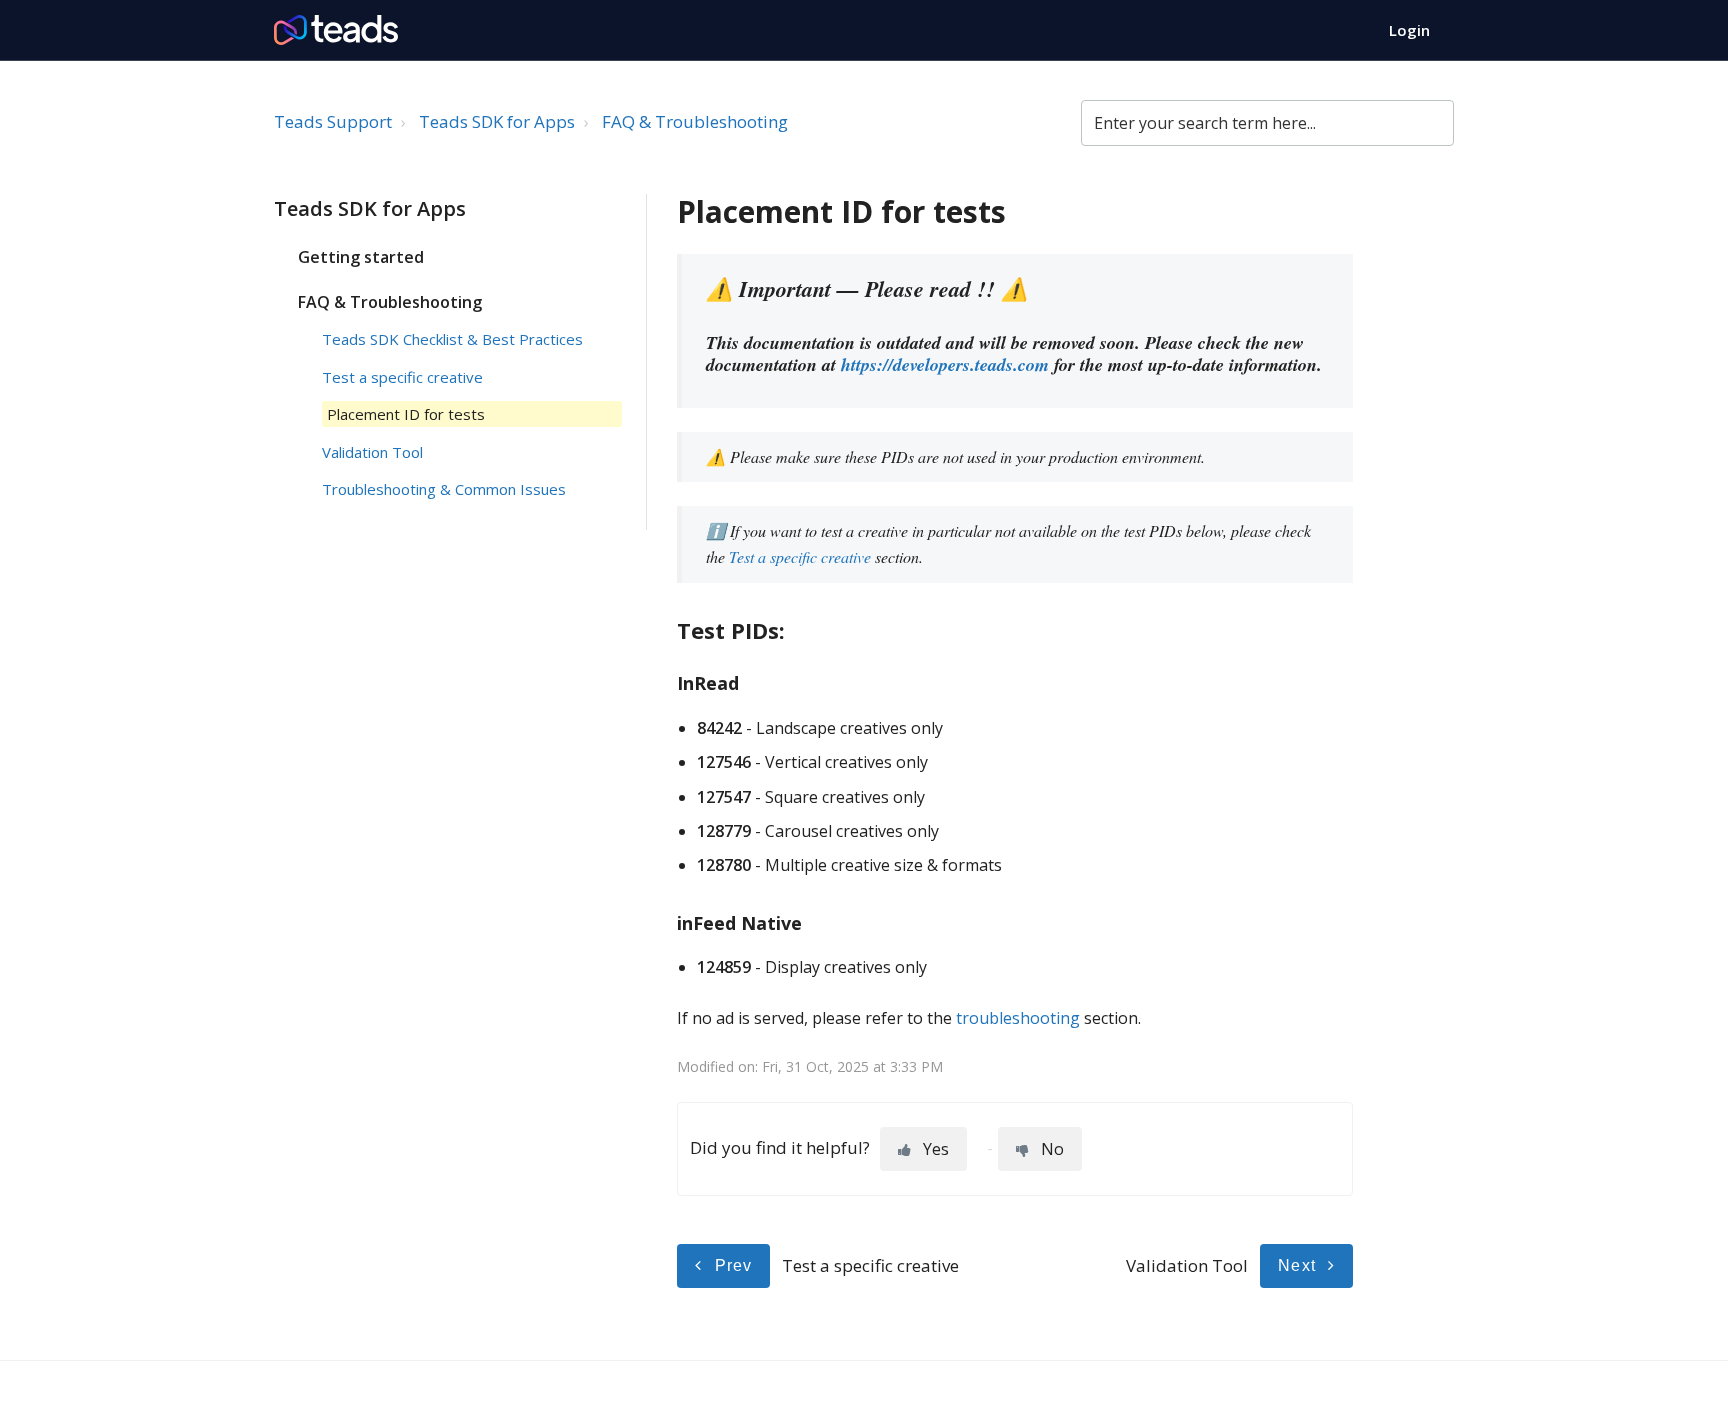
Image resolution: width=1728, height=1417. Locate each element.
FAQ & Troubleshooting (695, 121)
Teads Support (333, 121)
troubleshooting (1018, 1018)
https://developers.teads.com (945, 364)
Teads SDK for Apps (497, 121)
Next (1297, 1265)
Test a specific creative (402, 377)
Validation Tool (372, 452)
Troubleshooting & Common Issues (444, 489)
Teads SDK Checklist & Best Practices (452, 339)
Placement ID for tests (406, 414)
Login (1409, 30)
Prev (734, 1265)
